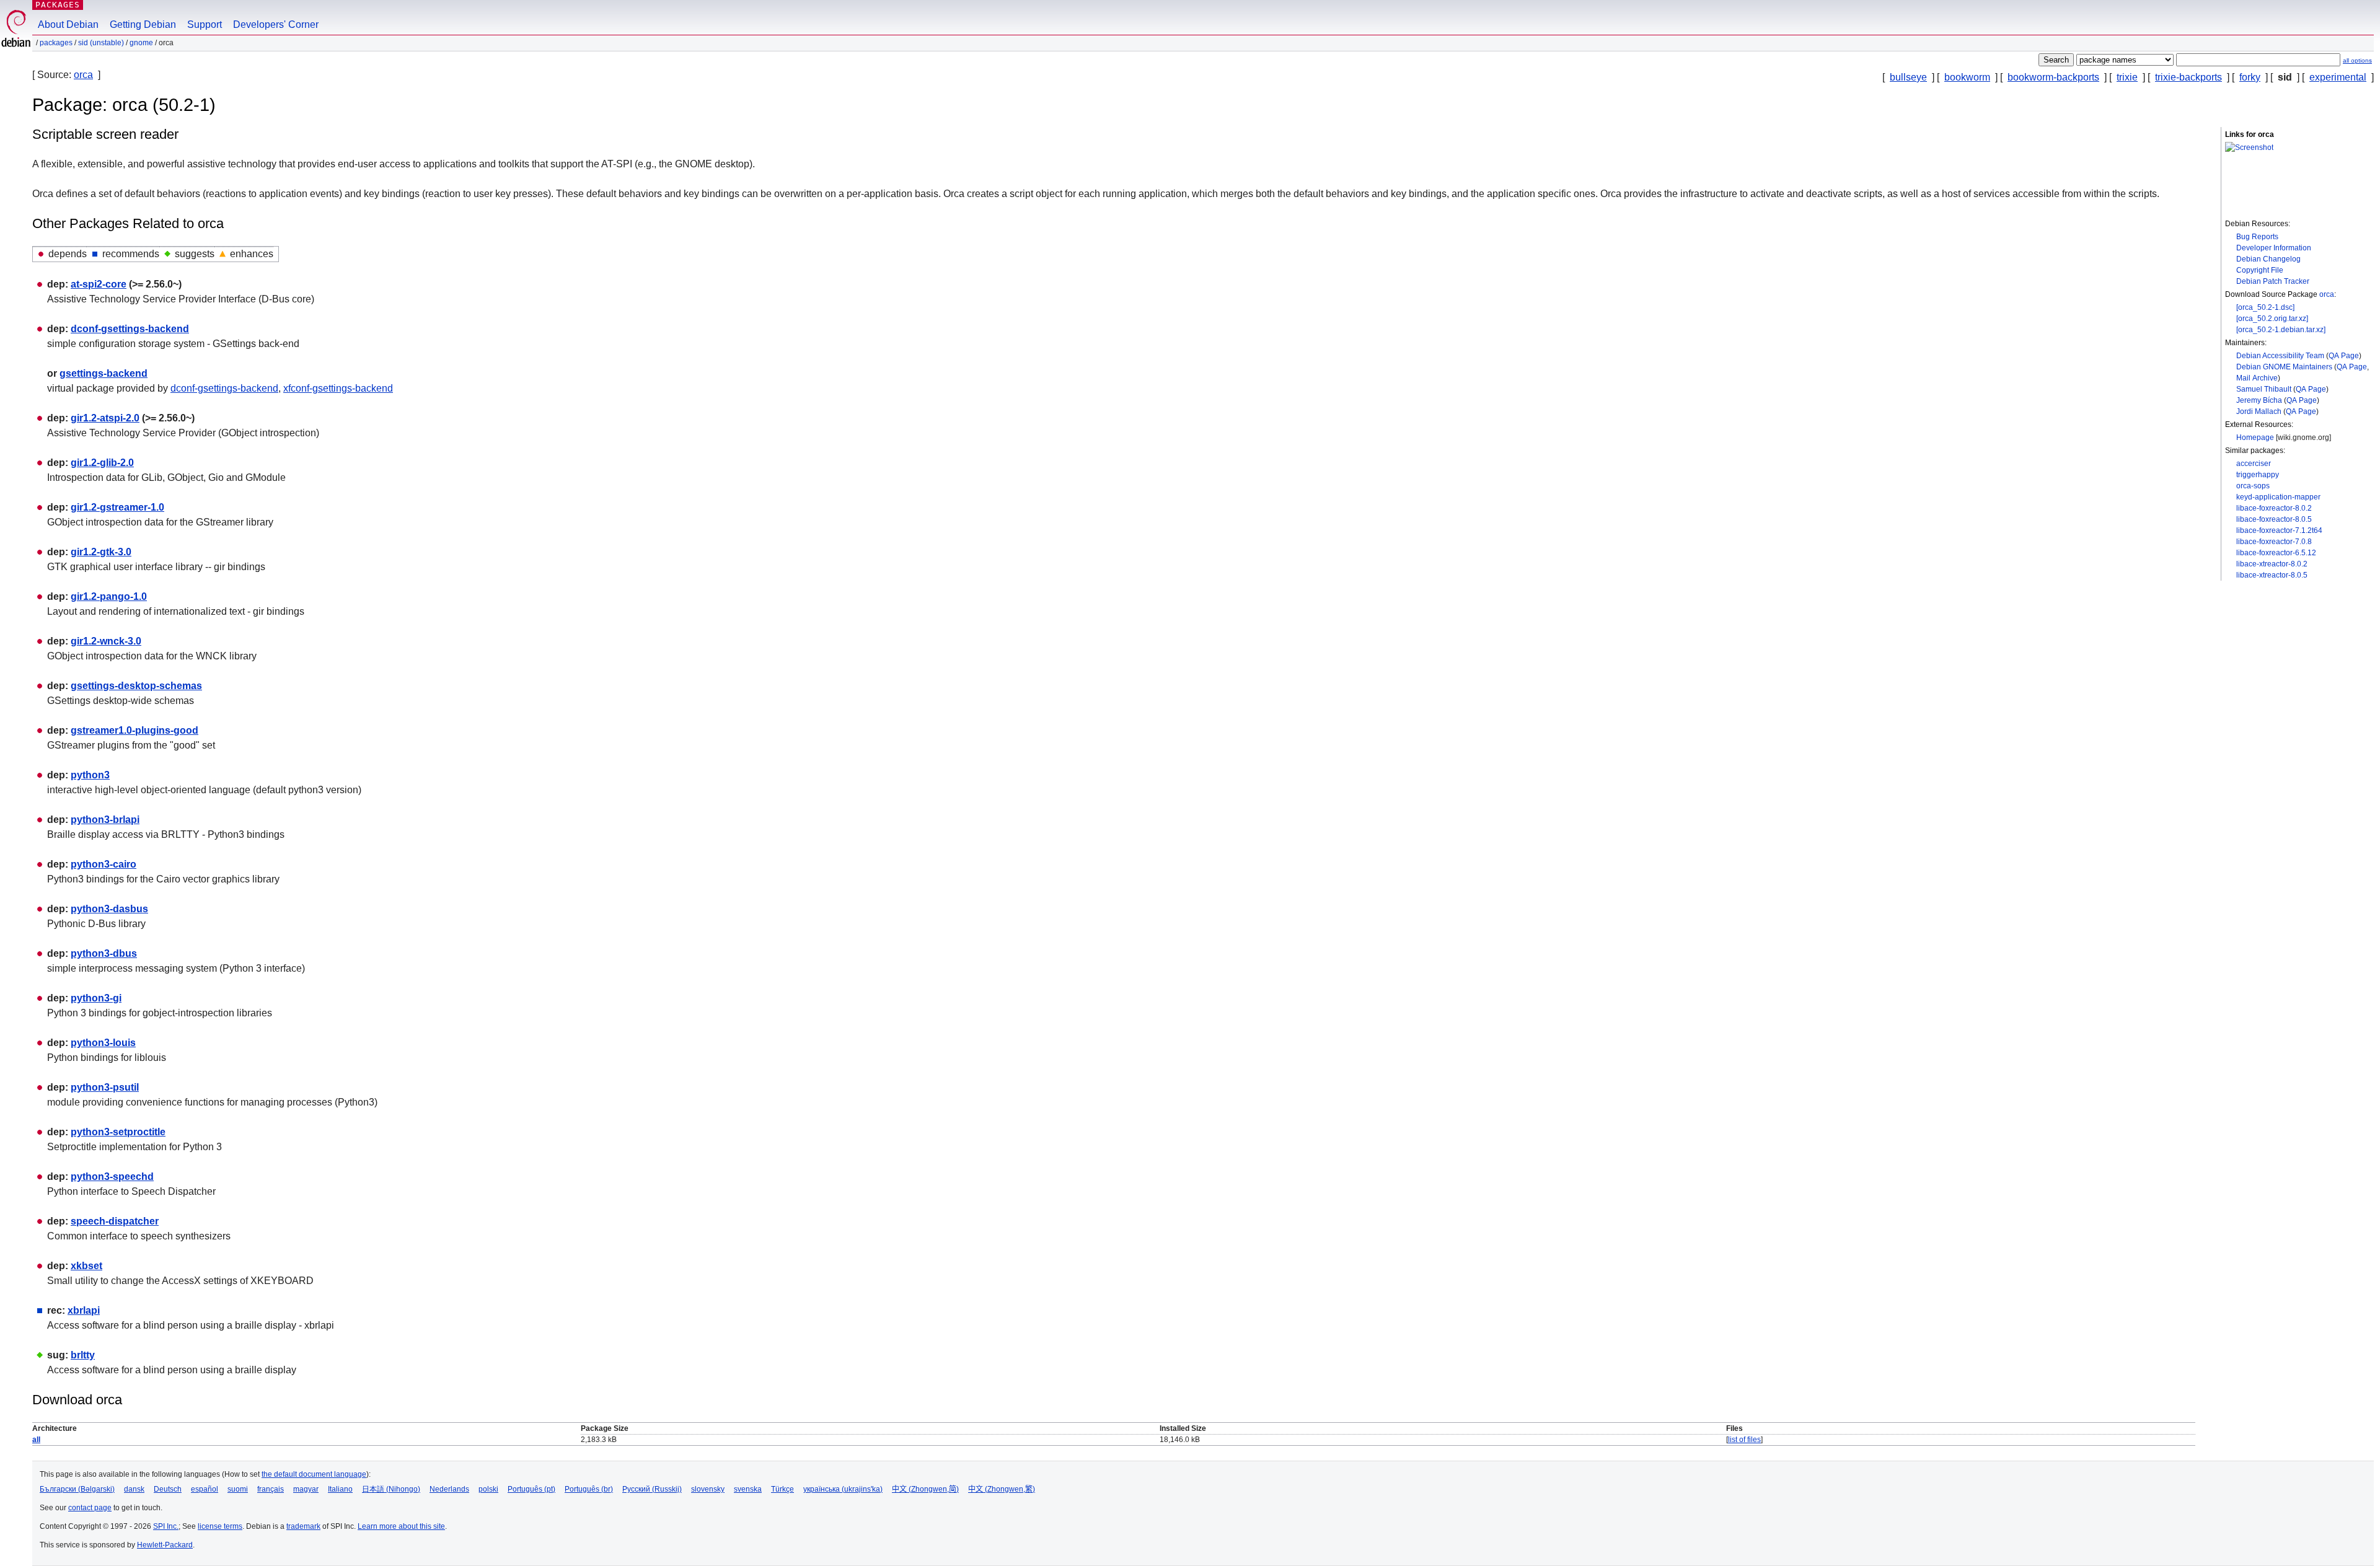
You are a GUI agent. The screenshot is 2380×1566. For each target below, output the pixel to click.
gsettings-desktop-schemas (136, 686)
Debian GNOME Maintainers (2284, 367)
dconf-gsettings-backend (130, 329)
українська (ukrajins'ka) (843, 1489)
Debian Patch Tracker (2273, 281)
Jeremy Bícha (2259, 400)
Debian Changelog (2268, 259)
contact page (90, 1508)
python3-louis (103, 1043)
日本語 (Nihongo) (391, 1489)
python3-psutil (105, 1087)
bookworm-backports (2053, 77)
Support (205, 24)
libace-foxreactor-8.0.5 (2274, 519)
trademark (303, 1526)
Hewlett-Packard (165, 1545)
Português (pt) (531, 1489)
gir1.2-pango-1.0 (109, 596)
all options (2357, 60)
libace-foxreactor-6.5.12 (2276, 553)
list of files (1744, 1440)
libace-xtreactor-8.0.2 (2272, 564)
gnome (141, 43)
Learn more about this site (401, 1526)
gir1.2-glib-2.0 (102, 463)
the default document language (314, 1474)
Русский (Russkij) (652, 1489)
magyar (306, 1489)
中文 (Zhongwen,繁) (1002, 1489)
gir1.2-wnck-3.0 (106, 641)
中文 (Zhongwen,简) (925, 1489)
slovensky (708, 1489)
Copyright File (2260, 270)
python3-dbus (104, 953)
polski (488, 1489)
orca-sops (2253, 486)
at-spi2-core (99, 284)
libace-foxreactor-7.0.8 (2274, 542)
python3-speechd (112, 1177)
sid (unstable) (101, 43)
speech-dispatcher (115, 1221)
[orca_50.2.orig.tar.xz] (2272, 319)
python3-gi (96, 998)
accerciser (2254, 464)
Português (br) (589, 1489)
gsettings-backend (104, 373)
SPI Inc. (166, 1526)
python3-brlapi (105, 820)
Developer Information (2274, 248)
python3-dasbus (109, 909)
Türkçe (782, 1489)
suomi (238, 1489)
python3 (90, 775)
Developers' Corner (276, 24)
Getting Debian (143, 24)
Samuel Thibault (2264, 389)
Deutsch (168, 1489)
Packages (58, 5)
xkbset (86, 1266)
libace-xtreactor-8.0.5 (2272, 575)
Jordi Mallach (2259, 411)
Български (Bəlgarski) (77, 1489)
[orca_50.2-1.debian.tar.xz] (2281, 330)
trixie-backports (2188, 77)
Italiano (340, 1489)
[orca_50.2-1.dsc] (2265, 307)
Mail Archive (2257, 378)
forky (2250, 77)
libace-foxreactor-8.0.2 (2274, 508)
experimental (2338, 77)
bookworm (1967, 77)
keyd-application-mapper (2278, 497)
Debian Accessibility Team (2280, 356)
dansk (134, 1489)
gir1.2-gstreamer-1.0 (117, 507)
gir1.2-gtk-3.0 (101, 552)
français (271, 1489)
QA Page (2344, 356)
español (205, 1489)
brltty (83, 1355)
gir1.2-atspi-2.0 (105, 418)
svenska (748, 1489)
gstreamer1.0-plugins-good (134, 730)
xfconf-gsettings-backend (338, 388)
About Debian (68, 24)
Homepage (2255, 438)
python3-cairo (104, 864)
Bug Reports (2257, 237)
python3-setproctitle (118, 1132)
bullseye (1908, 77)
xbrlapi (84, 1310)
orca (83, 75)
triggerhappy (2258, 475)
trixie (2127, 77)
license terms (220, 1526)
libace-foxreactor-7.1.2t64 (2279, 530)
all (36, 1440)
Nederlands (449, 1489)
